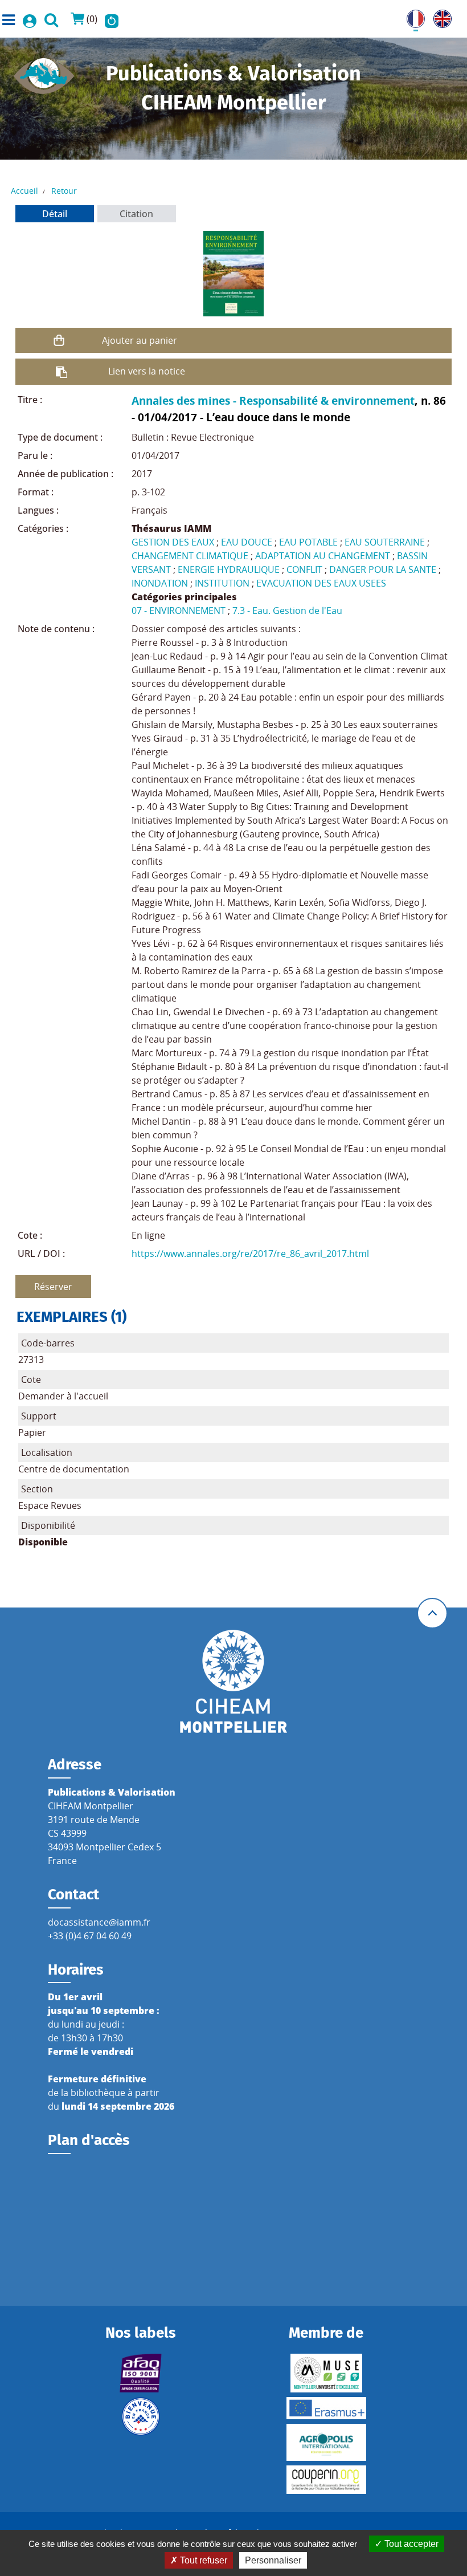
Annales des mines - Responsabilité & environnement (273, 400)
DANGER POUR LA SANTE (383, 569)
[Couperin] (326, 2480)
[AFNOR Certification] (141, 2373)
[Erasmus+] (326, 2408)
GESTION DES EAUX (173, 542)
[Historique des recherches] (112, 19)
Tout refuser (202, 2560)
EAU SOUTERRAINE (385, 542)
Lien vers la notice (147, 371)
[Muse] (326, 2373)
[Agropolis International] (326, 2442)
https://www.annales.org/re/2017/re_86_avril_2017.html (250, 1254)
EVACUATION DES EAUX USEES (321, 583)
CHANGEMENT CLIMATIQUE (190, 556)
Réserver (53, 1287)
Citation (136, 214)
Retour (64, 191)
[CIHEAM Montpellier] (233, 1681)
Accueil (24, 191)
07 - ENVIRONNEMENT (179, 611)
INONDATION (160, 583)
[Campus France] (141, 2416)
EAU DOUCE (247, 542)
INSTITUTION (222, 583)
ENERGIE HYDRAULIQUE (229, 569)
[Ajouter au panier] (59, 340)
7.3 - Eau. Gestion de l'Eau (287, 611)
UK (440, 17)
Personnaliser (273, 2560)
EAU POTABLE (308, 542)
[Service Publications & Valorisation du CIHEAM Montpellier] (44, 72)
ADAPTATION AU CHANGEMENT (323, 556)
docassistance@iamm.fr (99, 1922)
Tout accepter (410, 2544)
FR (412, 17)
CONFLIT (304, 569)
